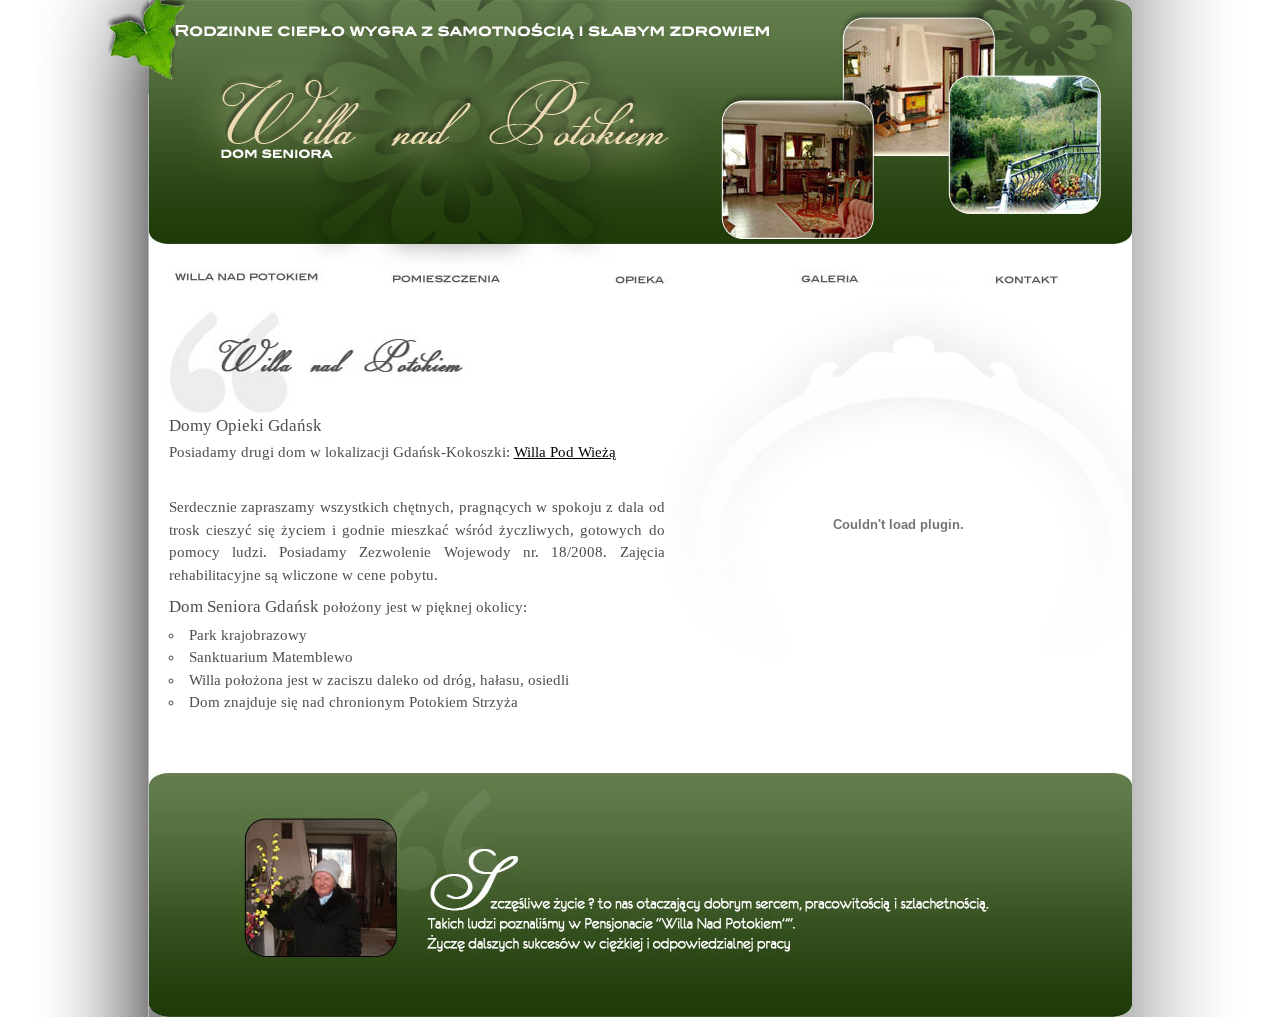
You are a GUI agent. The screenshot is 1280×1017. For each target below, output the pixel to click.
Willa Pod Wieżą (565, 452)
